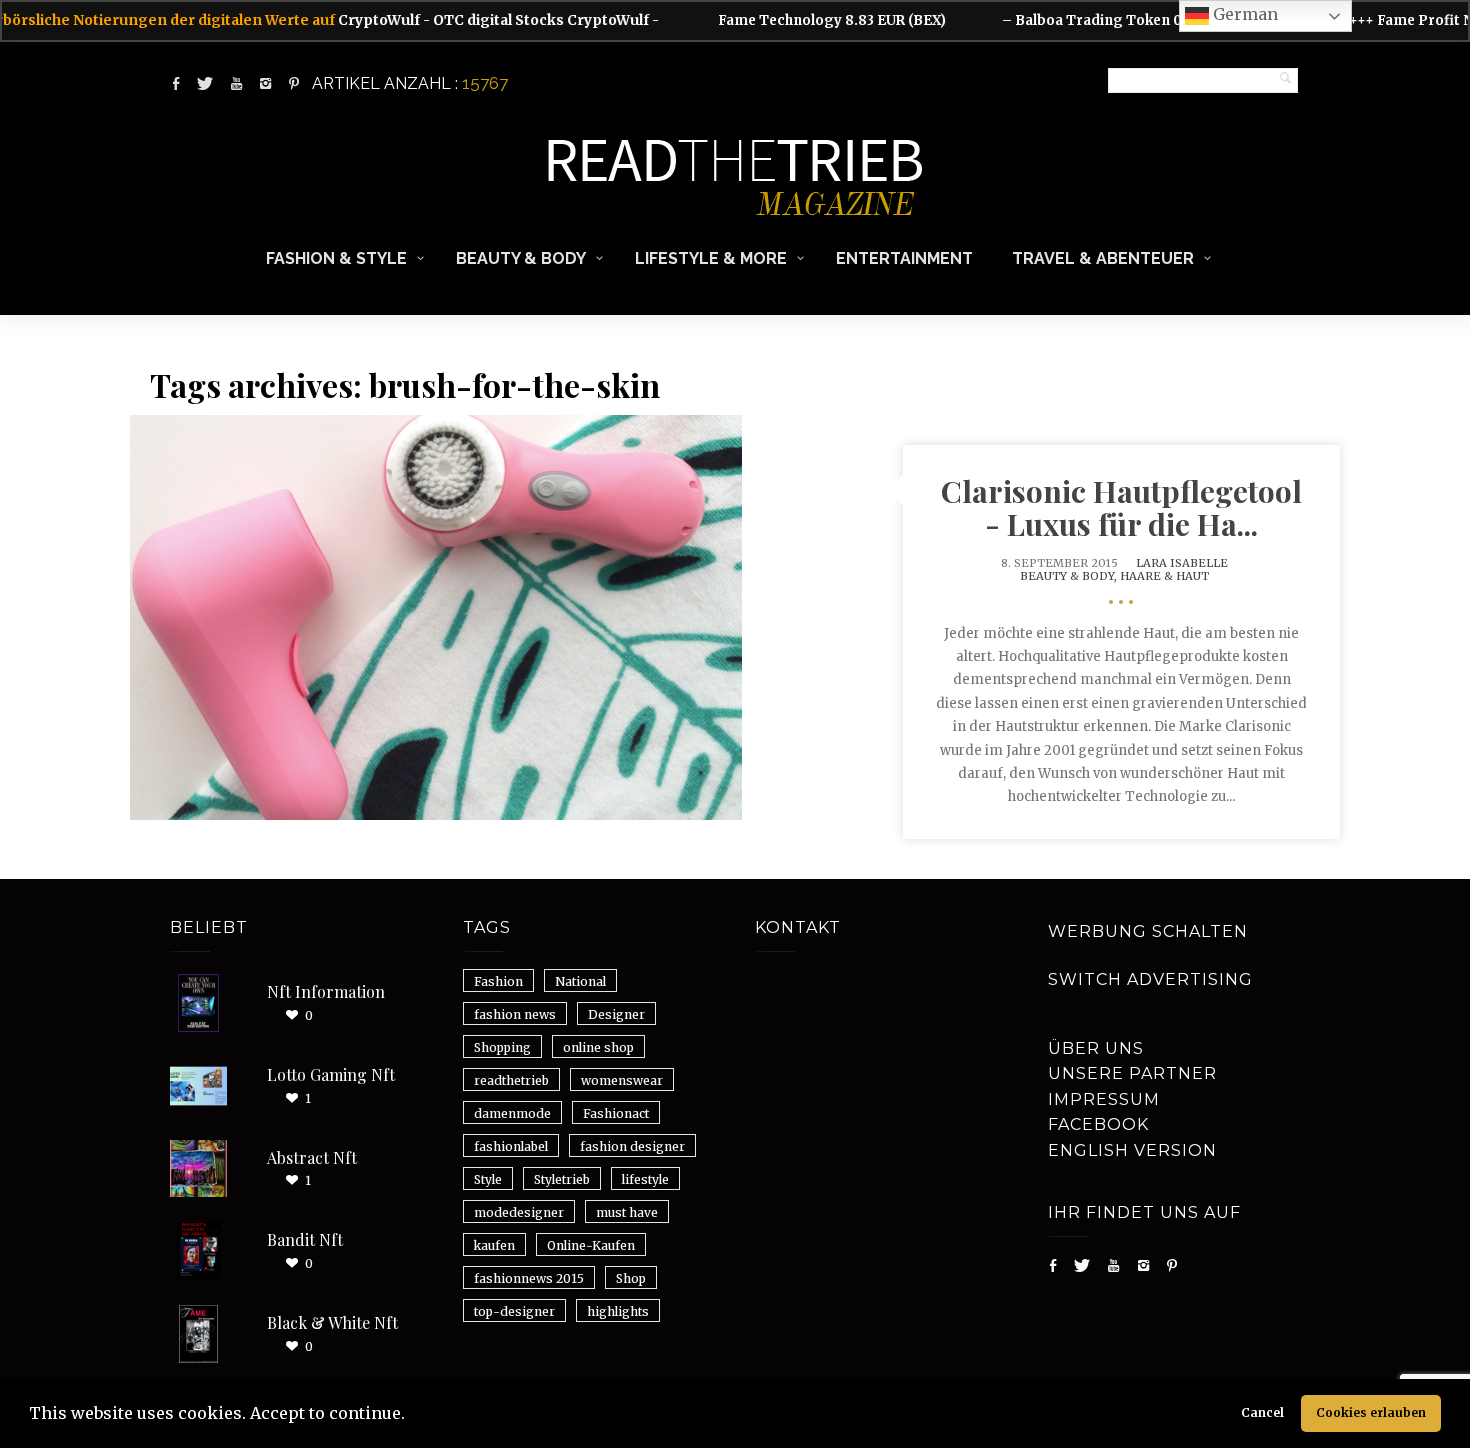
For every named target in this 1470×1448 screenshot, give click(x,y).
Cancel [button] (1262, 1412)
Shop (631, 1278)
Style (488, 1179)
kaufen (494, 1245)
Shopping (502, 1047)
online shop (598, 1047)
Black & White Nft (332, 1322)
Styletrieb (562, 1179)
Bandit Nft (305, 1239)
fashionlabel (511, 1146)
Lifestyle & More (711, 258)
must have (627, 1212)
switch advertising (1150, 979)
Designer (616, 1014)
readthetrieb (511, 1080)
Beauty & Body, (1070, 576)
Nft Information (326, 991)
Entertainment (904, 258)
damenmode (512, 1113)
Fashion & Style (336, 258)
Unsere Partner (1132, 1073)
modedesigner (519, 1212)
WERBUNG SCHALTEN (1148, 931)
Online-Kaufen (591, 1245)
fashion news (515, 1014)
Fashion (498, 981)
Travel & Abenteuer (1103, 258)
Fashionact (616, 1113)
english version (1132, 1150)
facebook (1098, 1124)
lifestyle (645, 1179)
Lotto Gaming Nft (331, 1074)
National (580, 981)
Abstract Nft (312, 1157)
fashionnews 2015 (529, 1278)
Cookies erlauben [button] (1371, 1412)
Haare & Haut (1164, 576)
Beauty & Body (521, 258)
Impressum (1104, 1099)
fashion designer (632, 1146)
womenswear (622, 1080)
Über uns (1096, 1048)
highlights (618, 1311)
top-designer (514, 1311)
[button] (412, 1416)
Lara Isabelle (1182, 563)
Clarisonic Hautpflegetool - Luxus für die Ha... (1121, 507)
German (1243, 14)
